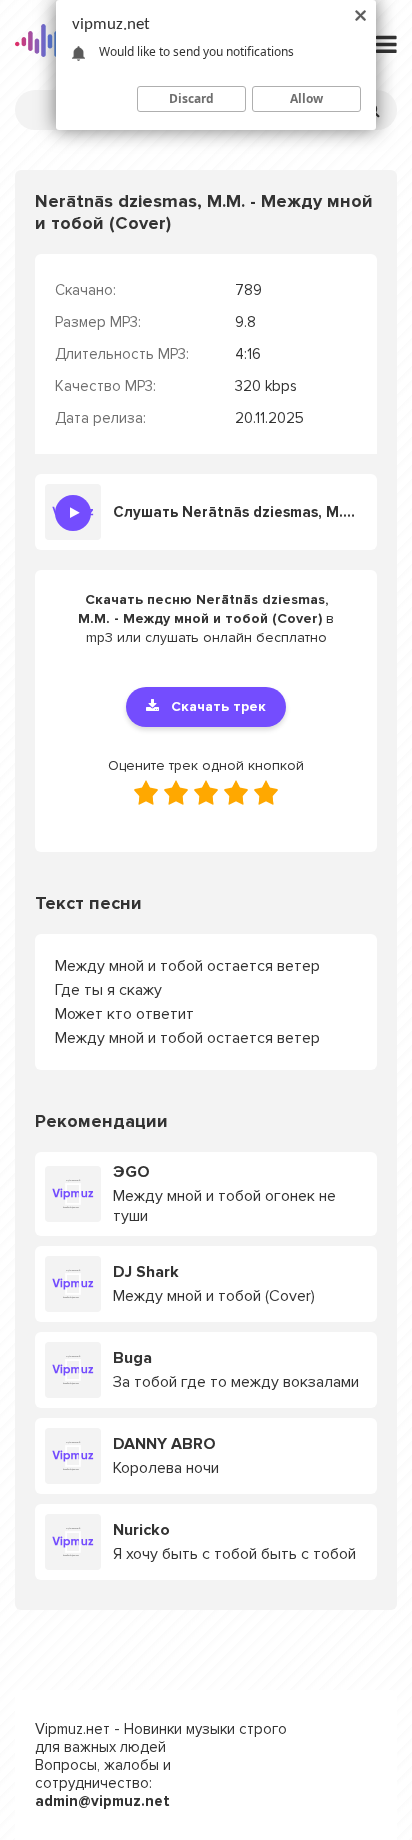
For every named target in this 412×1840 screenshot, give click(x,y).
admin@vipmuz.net (102, 1801)
